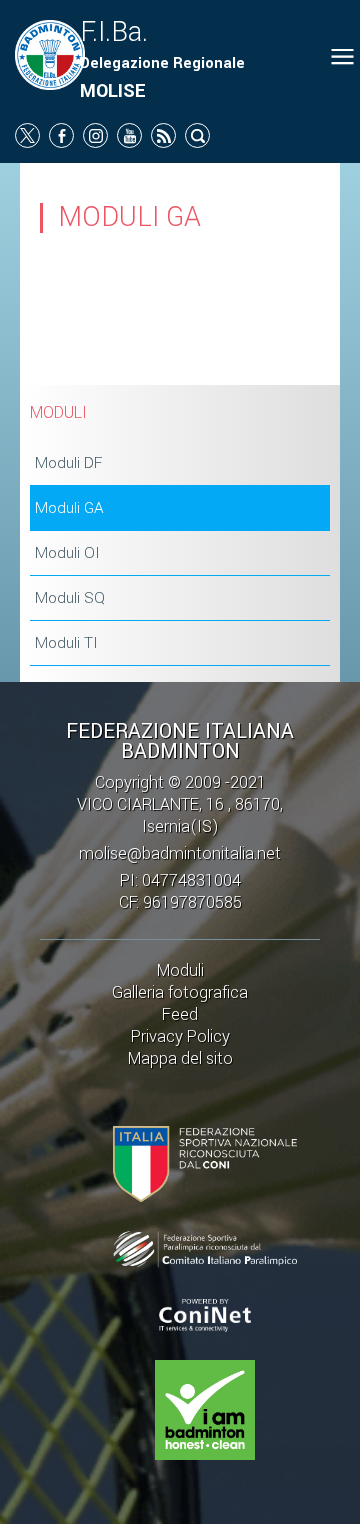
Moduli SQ (70, 598)
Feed (180, 1014)
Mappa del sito (180, 1058)
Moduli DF (68, 463)
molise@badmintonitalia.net (180, 853)
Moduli (180, 970)
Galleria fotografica (180, 992)
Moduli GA (69, 508)
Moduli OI (67, 553)
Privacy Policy (180, 1036)
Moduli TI (66, 643)
